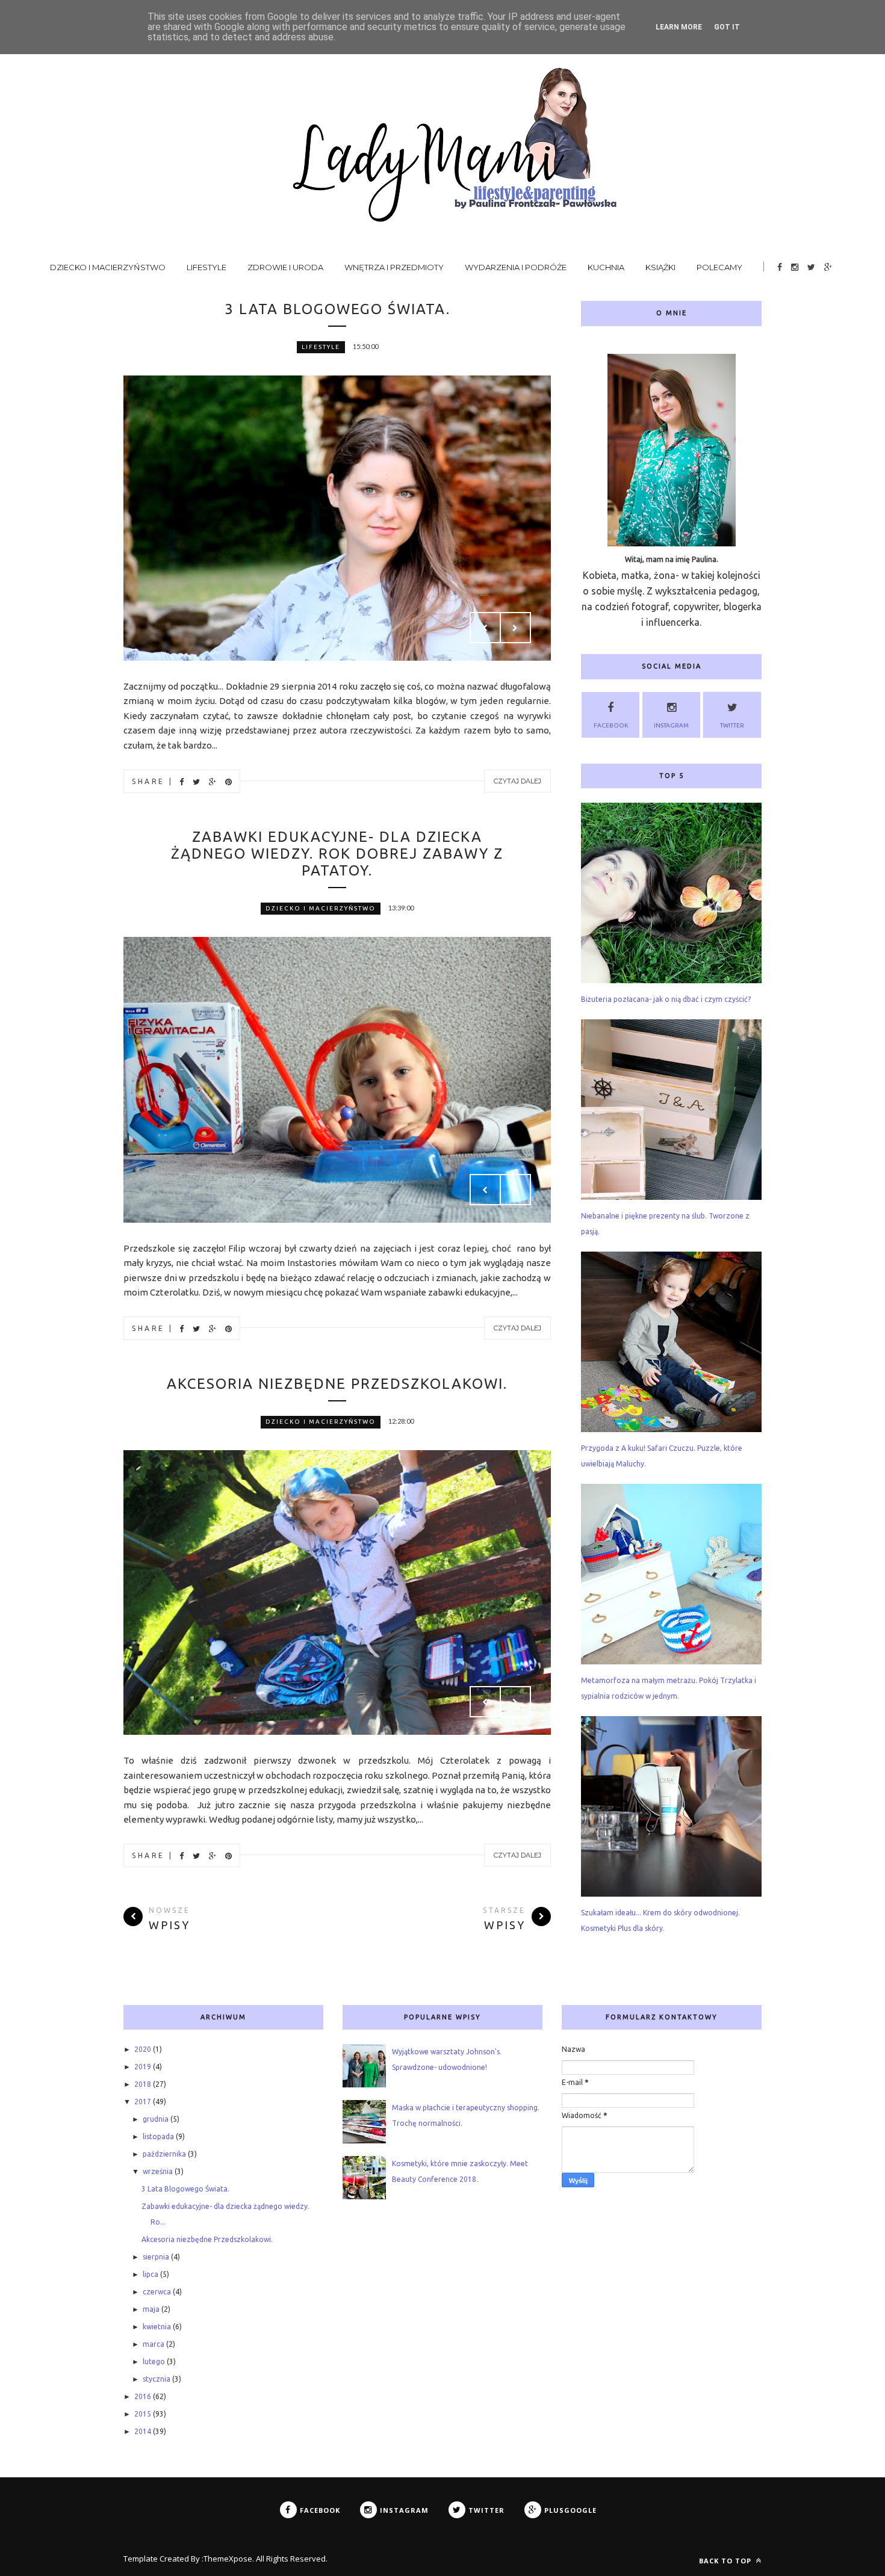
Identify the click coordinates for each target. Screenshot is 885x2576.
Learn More (679, 27)
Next (515, 628)
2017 (143, 2102)
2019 (143, 2067)
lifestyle (321, 347)
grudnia (156, 2119)
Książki (660, 267)
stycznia (157, 2379)
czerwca (157, 2292)
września (158, 2171)
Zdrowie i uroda (285, 267)
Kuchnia (606, 267)
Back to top (726, 2561)
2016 (143, 2396)
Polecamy (719, 267)
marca (154, 2344)
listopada (158, 2136)
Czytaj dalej (517, 781)
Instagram (671, 725)
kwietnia (157, 2327)
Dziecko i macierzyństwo (108, 267)
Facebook (611, 725)
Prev (485, 628)
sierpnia (156, 2257)
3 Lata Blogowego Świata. (337, 309)
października (164, 2154)
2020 (143, 2049)
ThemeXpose (228, 2559)
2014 (143, 2431)
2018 (143, 2084)
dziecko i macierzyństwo (321, 908)
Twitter (732, 725)
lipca (151, 2274)
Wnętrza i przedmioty (394, 267)
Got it (727, 27)
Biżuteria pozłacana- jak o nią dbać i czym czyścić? (666, 999)
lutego (154, 2361)
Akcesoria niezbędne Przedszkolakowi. (337, 1384)
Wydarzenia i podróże (516, 267)
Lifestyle (206, 267)
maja (151, 2309)
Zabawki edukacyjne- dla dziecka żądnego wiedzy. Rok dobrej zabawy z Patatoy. (337, 854)
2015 (143, 2414)
